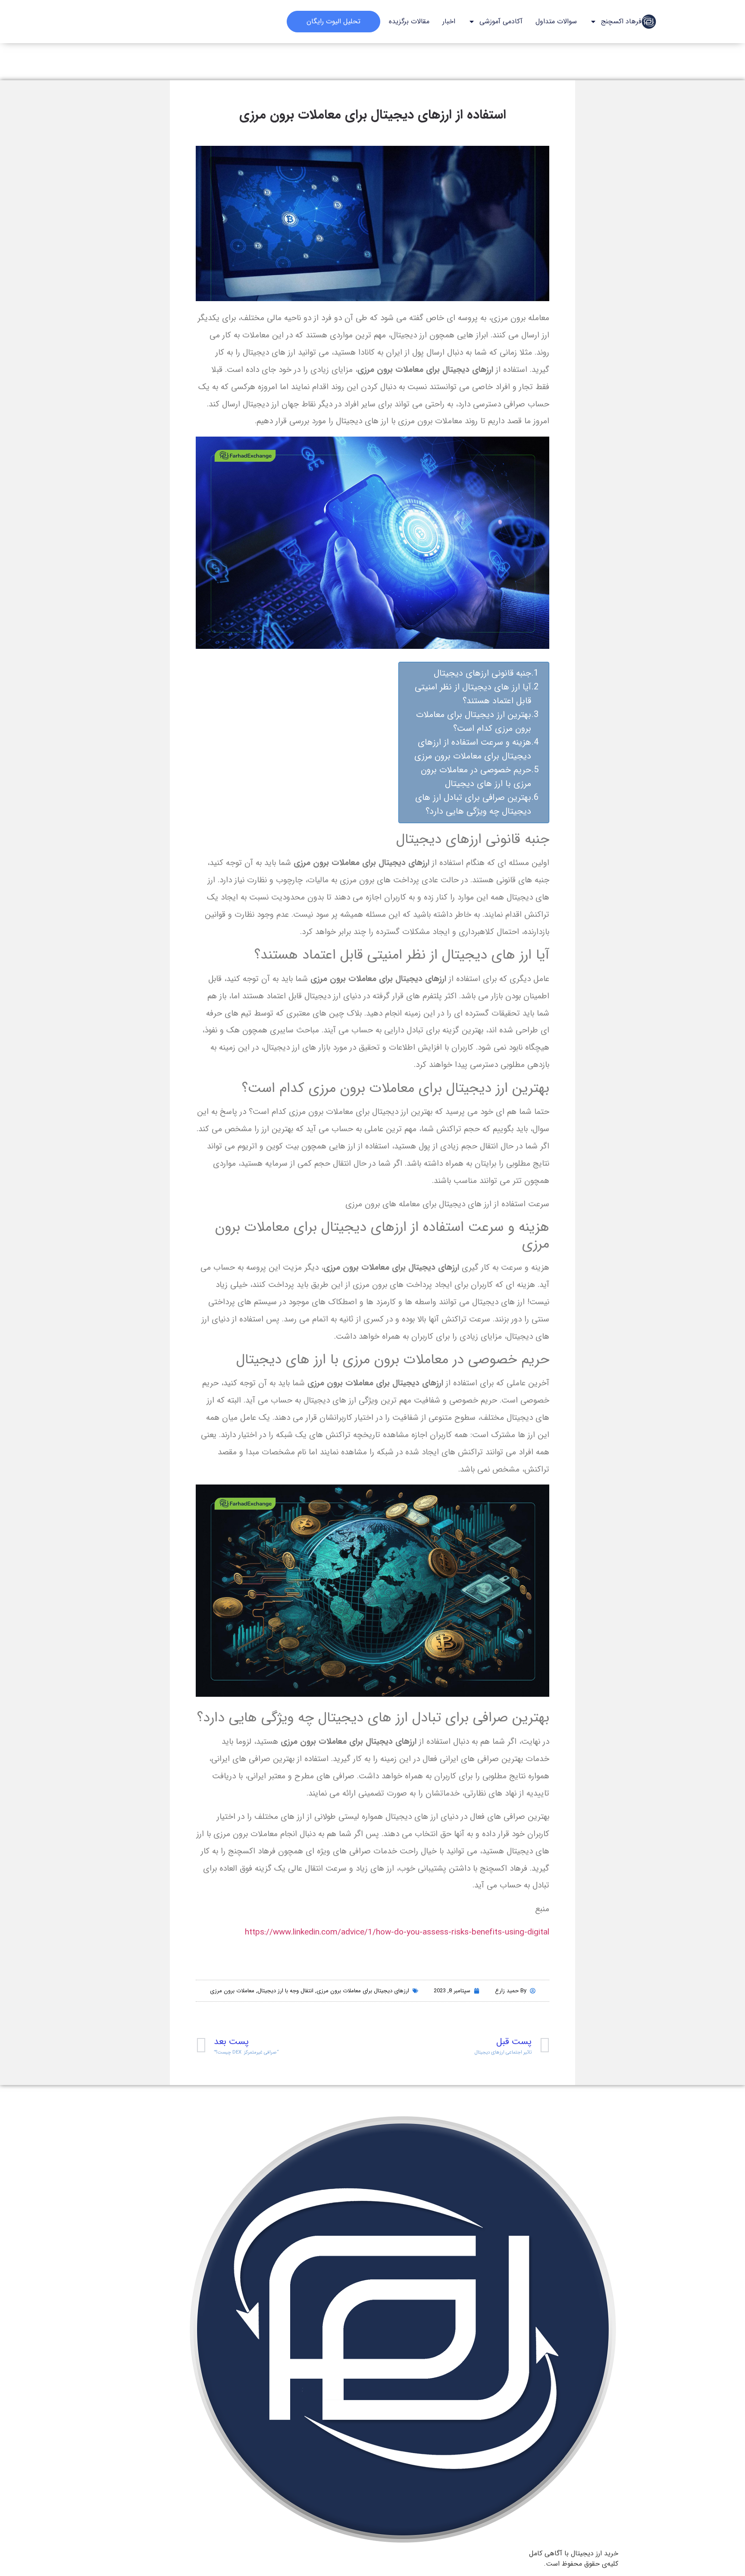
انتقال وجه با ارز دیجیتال (285, 1991)
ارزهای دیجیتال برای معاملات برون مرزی (363, 1991)
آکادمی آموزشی (501, 21)
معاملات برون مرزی (232, 1991)
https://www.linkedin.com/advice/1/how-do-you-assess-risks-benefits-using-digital (397, 1932)
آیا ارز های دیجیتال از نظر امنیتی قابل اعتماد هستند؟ (473, 694)
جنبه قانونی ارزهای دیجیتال (482, 673)
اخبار (449, 21)
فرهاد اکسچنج (621, 21)
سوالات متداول (556, 21)
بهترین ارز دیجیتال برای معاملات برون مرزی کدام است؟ (474, 722)
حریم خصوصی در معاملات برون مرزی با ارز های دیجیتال (476, 777)
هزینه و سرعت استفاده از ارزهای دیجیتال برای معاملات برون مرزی (473, 749)
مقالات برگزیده (409, 21)
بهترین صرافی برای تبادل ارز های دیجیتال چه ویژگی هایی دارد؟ (473, 804)
